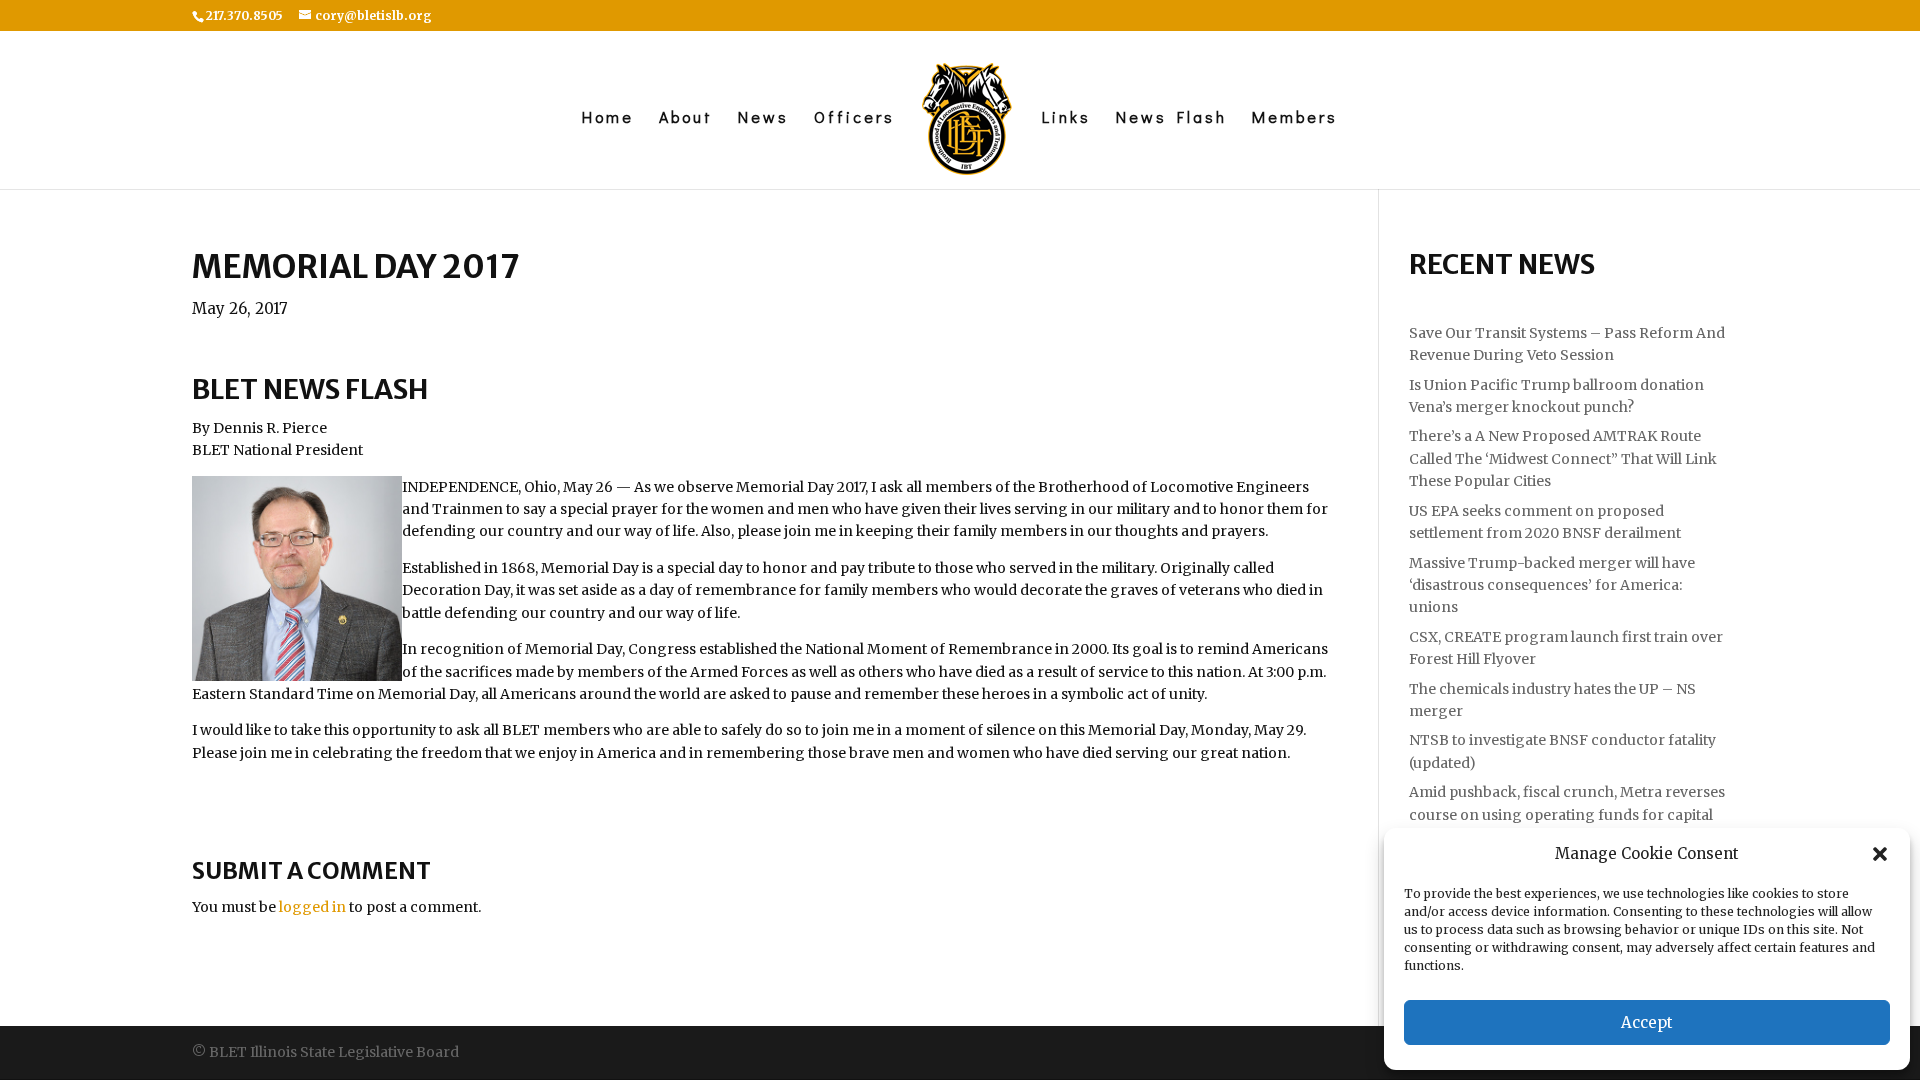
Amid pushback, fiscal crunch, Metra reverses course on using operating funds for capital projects (1567, 814)
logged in (312, 907)
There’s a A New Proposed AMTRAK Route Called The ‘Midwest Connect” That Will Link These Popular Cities (1563, 458)
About (686, 118)
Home (608, 118)
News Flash (1171, 118)
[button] (1880, 854)
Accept (1647, 1022)
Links (1066, 118)
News (763, 118)
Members (1295, 118)
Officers (854, 118)
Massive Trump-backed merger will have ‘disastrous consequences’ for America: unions (1552, 585)
